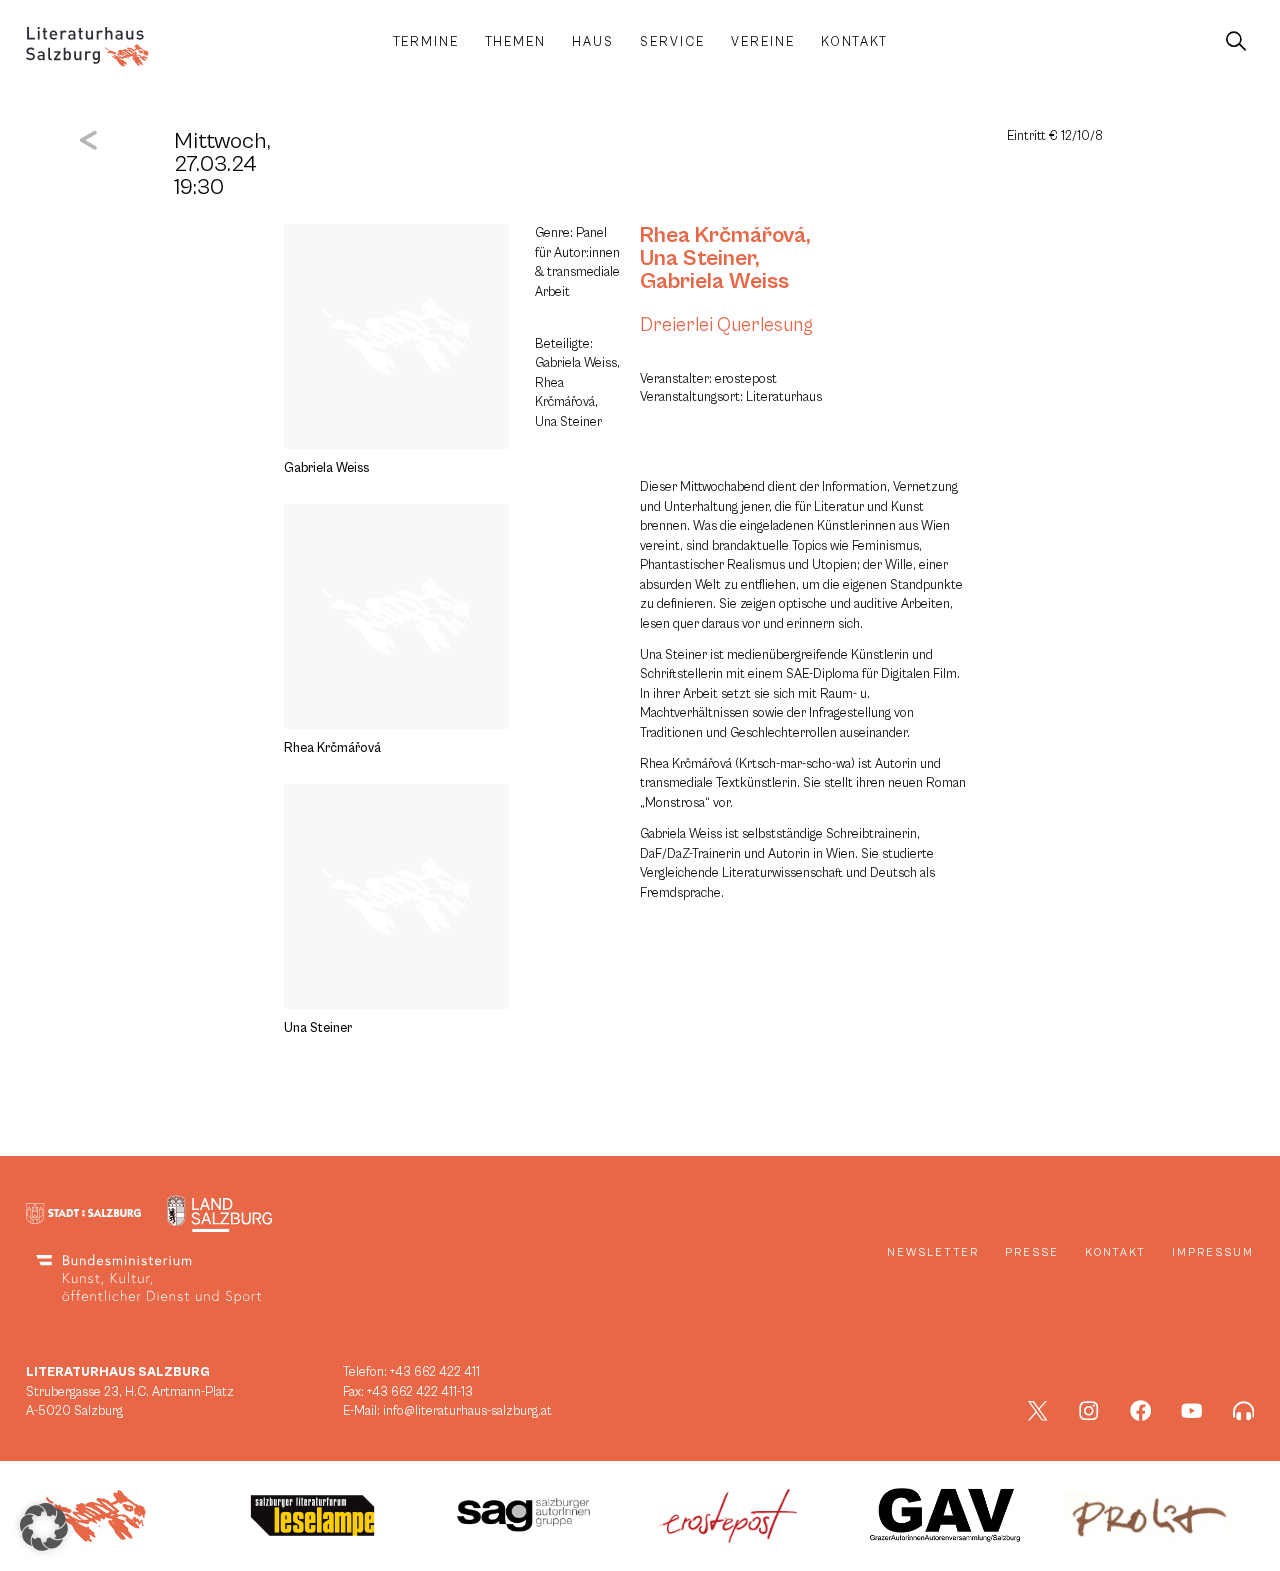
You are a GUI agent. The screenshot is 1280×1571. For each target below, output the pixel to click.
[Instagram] (1089, 1411)
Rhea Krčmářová (723, 235)
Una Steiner (697, 258)
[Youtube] (1192, 1411)
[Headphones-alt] (1244, 1411)
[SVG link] (87, 47)
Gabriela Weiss (714, 281)
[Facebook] (1141, 1411)
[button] (44, 1527)
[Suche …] (1235, 42)
